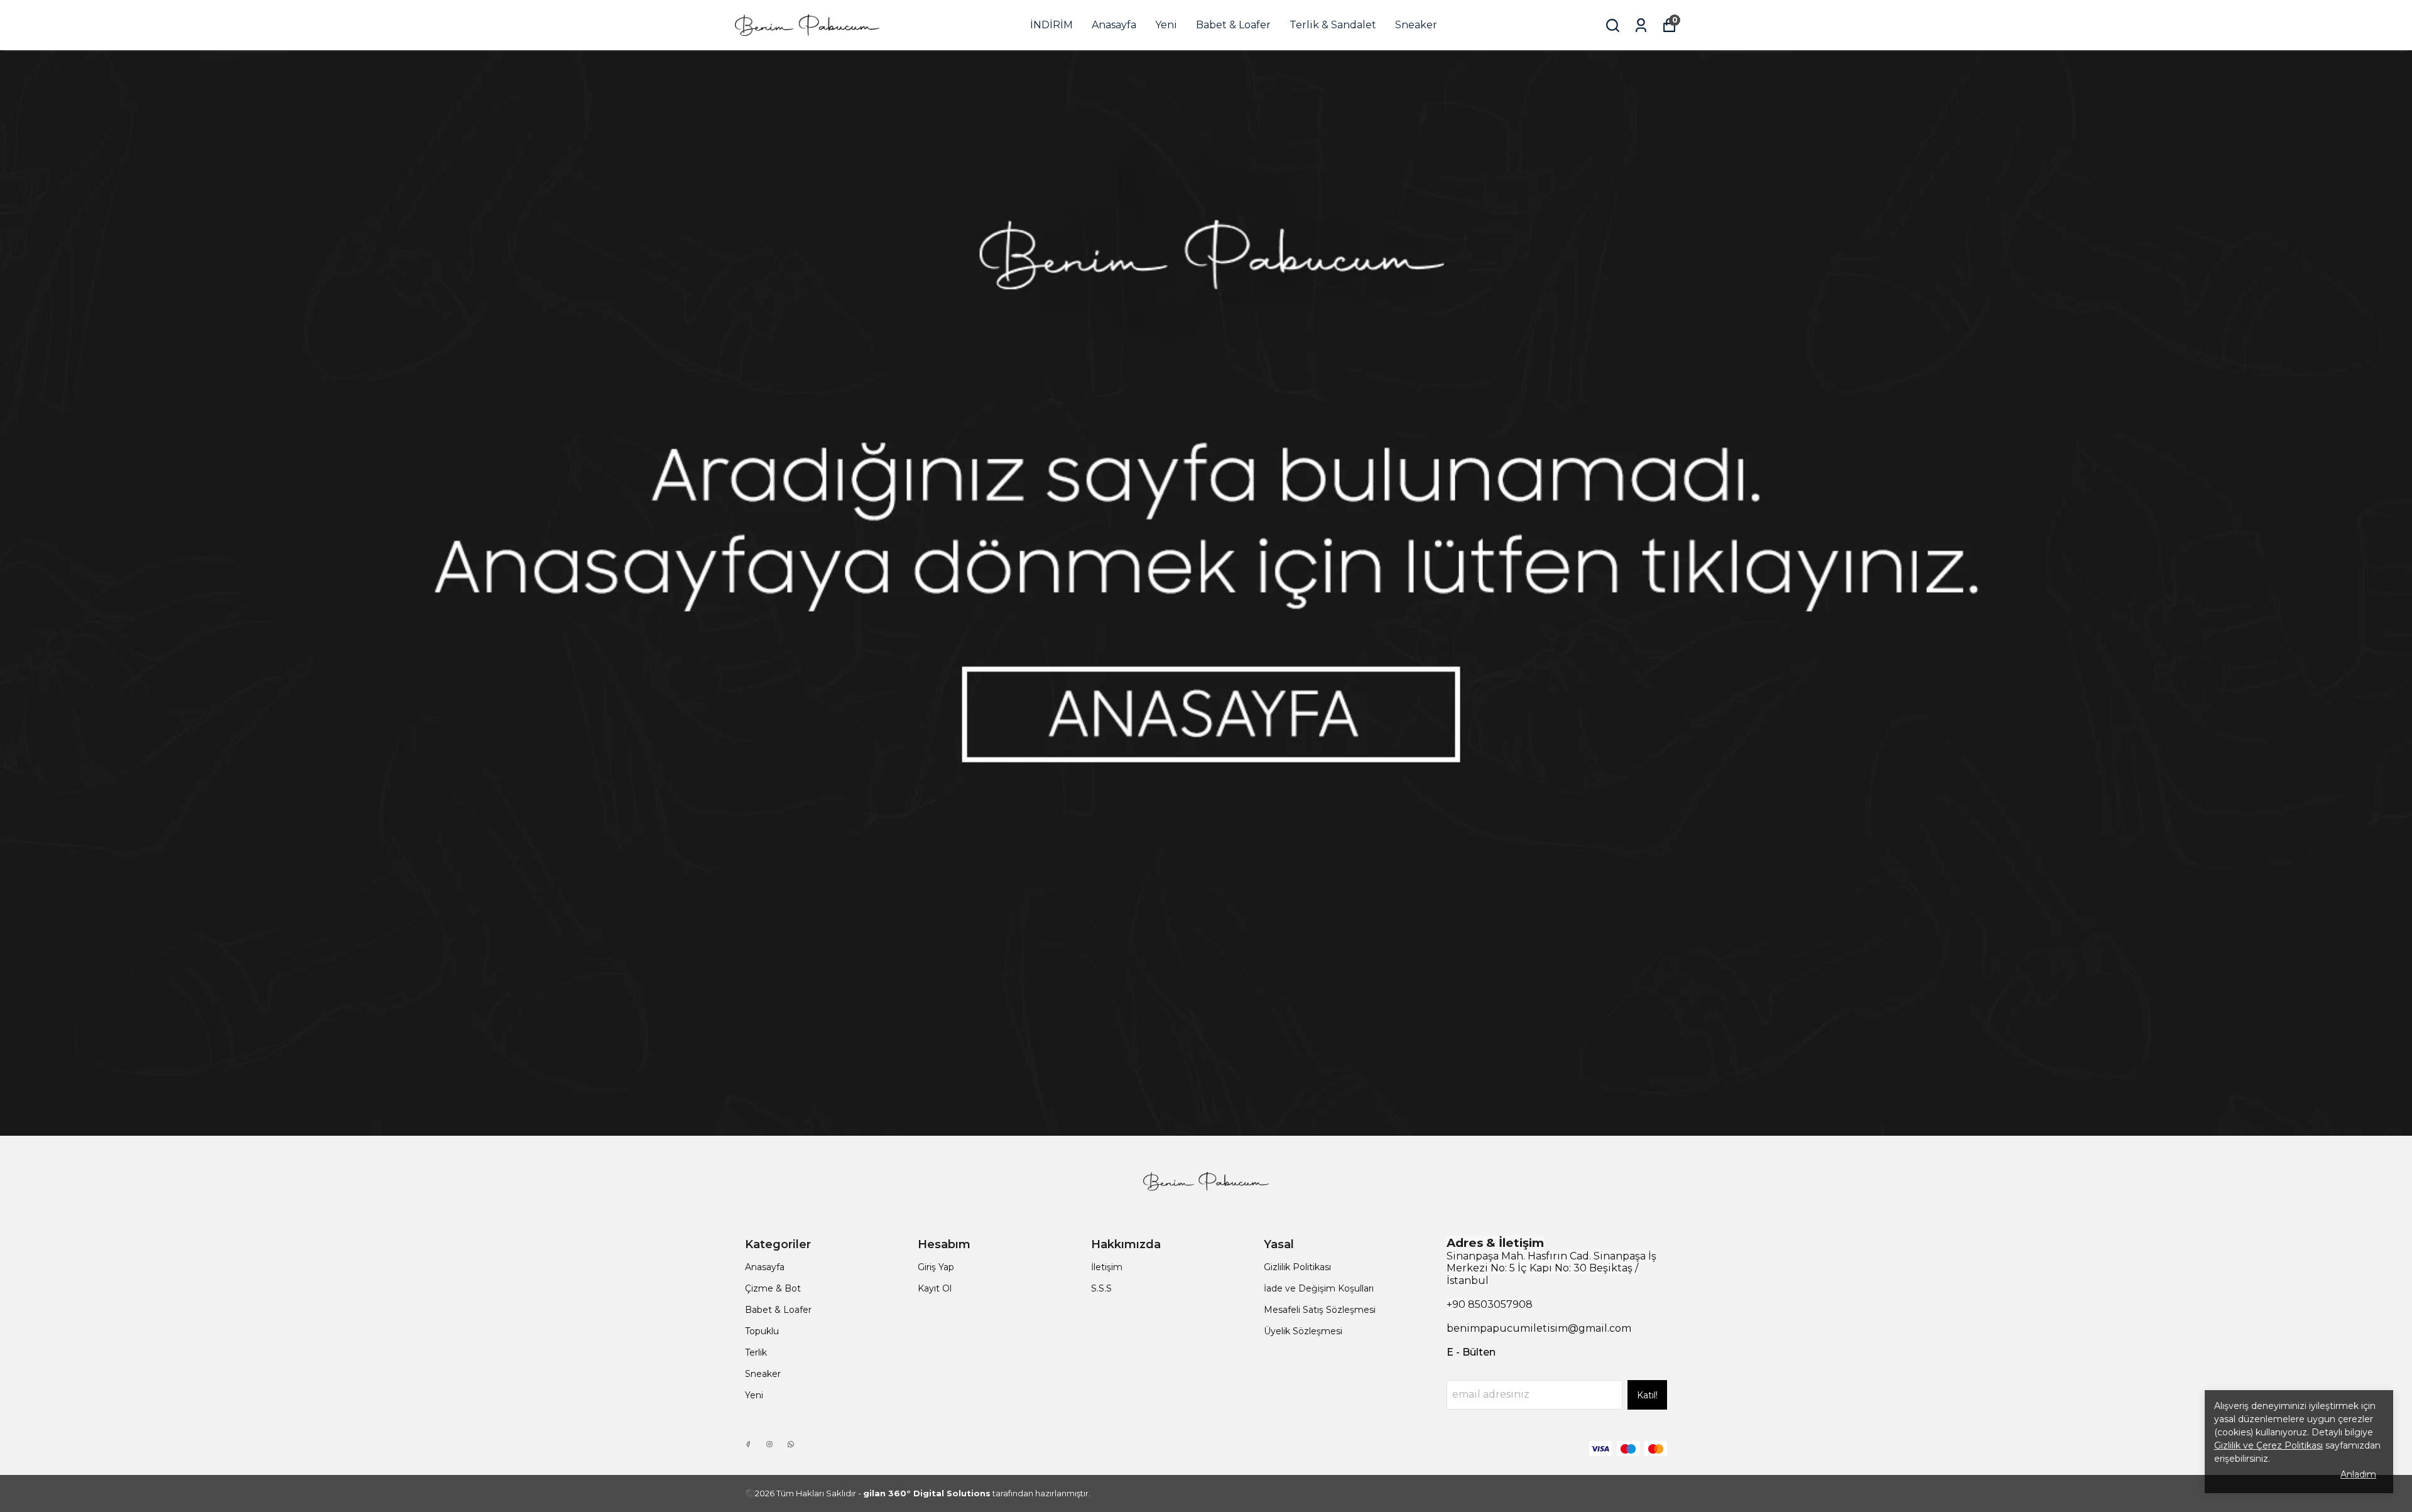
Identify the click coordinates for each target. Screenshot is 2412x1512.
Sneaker (1416, 25)
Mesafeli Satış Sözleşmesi (1320, 1310)
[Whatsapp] (791, 1444)
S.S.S (1101, 1288)
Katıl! (1647, 1395)
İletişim (1107, 1267)
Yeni (1166, 25)
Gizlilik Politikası (1297, 1267)
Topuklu (762, 1331)
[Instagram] (769, 1444)
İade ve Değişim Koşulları (1319, 1288)
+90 (1457, 1304)
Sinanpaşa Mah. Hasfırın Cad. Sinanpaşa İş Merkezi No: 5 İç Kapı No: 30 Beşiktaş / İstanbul (1551, 1268)
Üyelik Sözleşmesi (1303, 1331)
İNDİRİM (1051, 25)
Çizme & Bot (773, 1288)
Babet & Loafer (1233, 25)
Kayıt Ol (935, 1288)
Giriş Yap (936, 1267)
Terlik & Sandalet (1333, 25)
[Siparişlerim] (1641, 25)
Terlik (756, 1352)
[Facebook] (748, 1444)
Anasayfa (1114, 25)
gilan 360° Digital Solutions (927, 1493)
